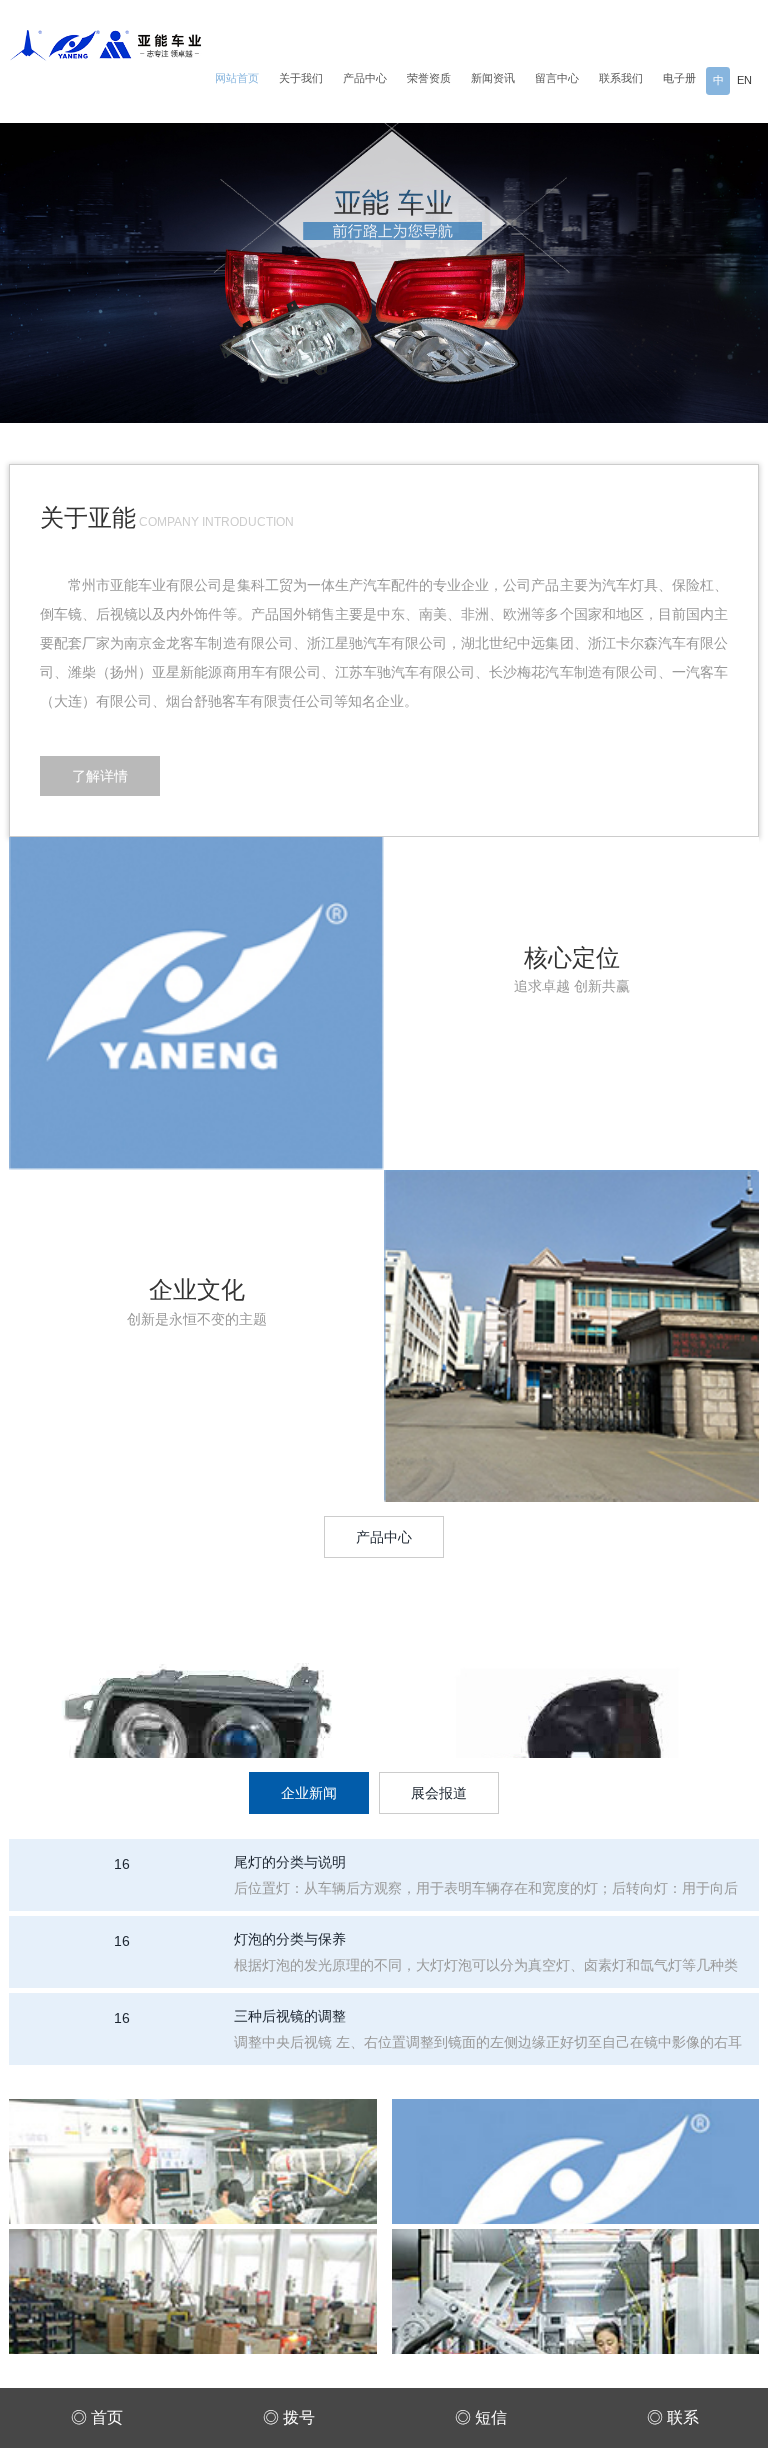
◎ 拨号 (289, 2417)
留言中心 (557, 78)
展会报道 (439, 1793)
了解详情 (100, 776)
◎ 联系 (673, 2417)
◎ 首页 (97, 2417)
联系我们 (621, 78)
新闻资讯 (493, 78)
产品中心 (365, 78)
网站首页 (237, 78)
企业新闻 (309, 1793)
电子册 (679, 78)
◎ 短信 (481, 2417)
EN (744, 80)
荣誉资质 (429, 78)
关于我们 (301, 78)
